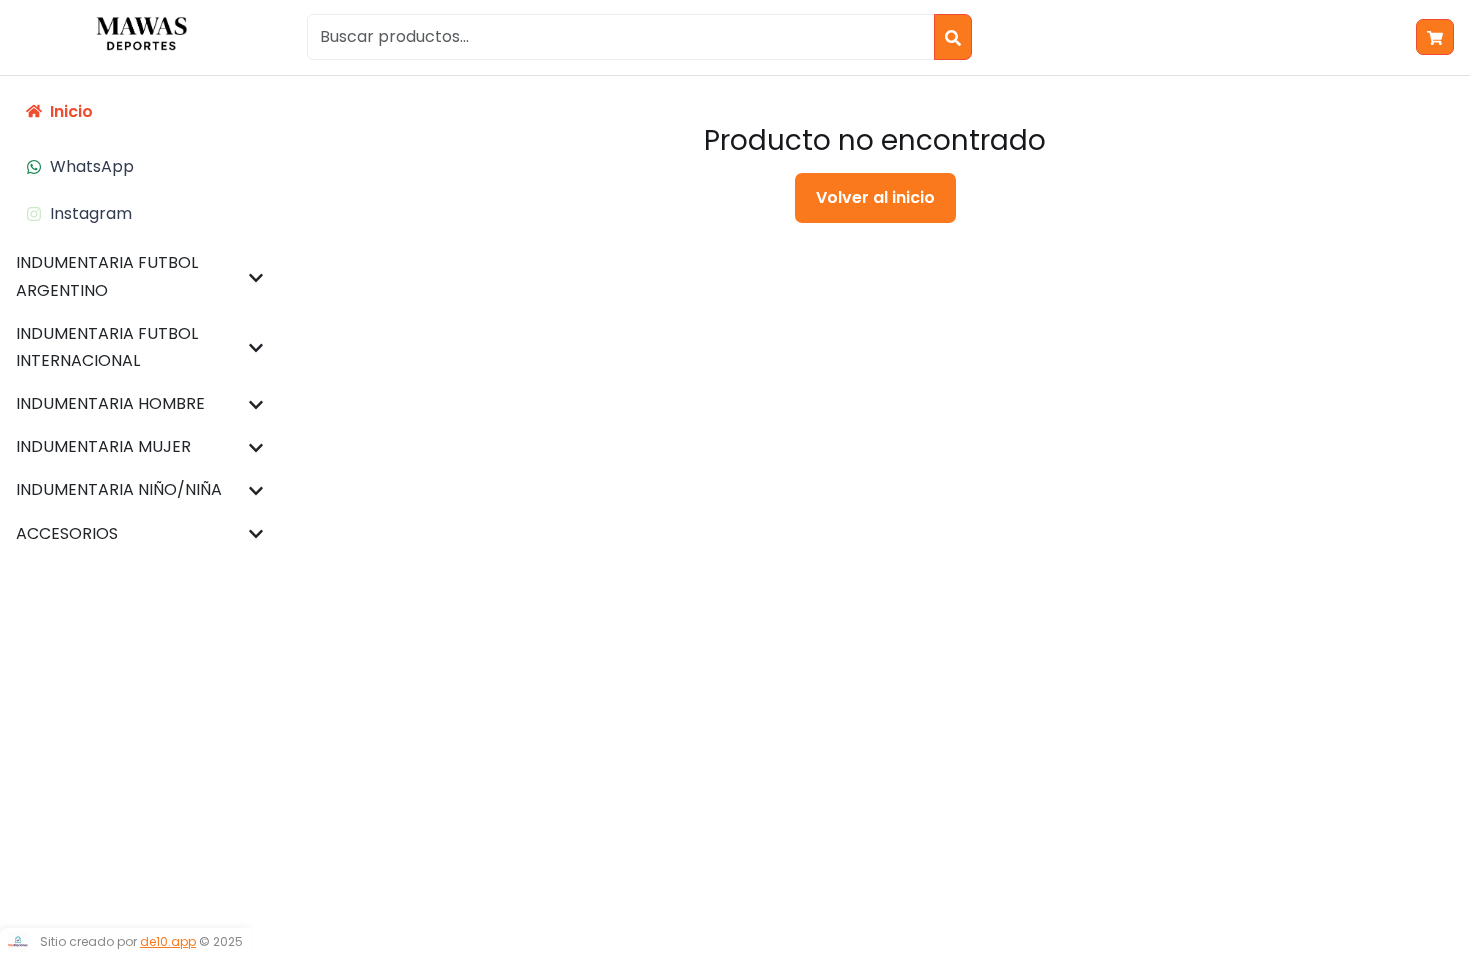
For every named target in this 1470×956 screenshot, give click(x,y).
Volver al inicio (875, 197)
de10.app (168, 941)
